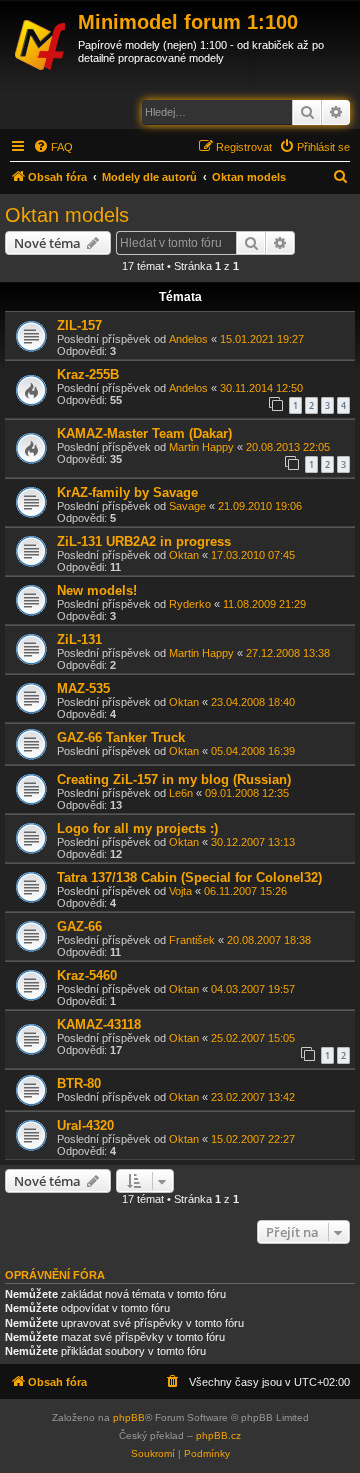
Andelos (188, 339)
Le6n (181, 793)
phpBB (129, 1417)
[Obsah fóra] (41, 42)
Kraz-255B (88, 374)
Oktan (184, 555)
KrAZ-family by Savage (127, 492)
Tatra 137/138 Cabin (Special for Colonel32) (189, 877)
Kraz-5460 (87, 975)
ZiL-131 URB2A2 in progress (144, 541)
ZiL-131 (79, 639)
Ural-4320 (85, 1125)
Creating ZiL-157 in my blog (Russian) (174, 779)
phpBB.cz (218, 1435)
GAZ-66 (79, 926)
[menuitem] (53, 147)
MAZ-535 (83, 688)
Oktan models (67, 215)
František (192, 940)
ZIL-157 (79, 325)
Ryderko (190, 604)
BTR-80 (79, 1083)
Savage (187, 506)
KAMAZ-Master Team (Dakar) (144, 433)
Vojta (180, 891)
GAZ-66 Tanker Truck (121, 737)
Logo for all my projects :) (137, 828)
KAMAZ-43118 (99, 1024)
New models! (97, 590)
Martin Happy (201, 447)
